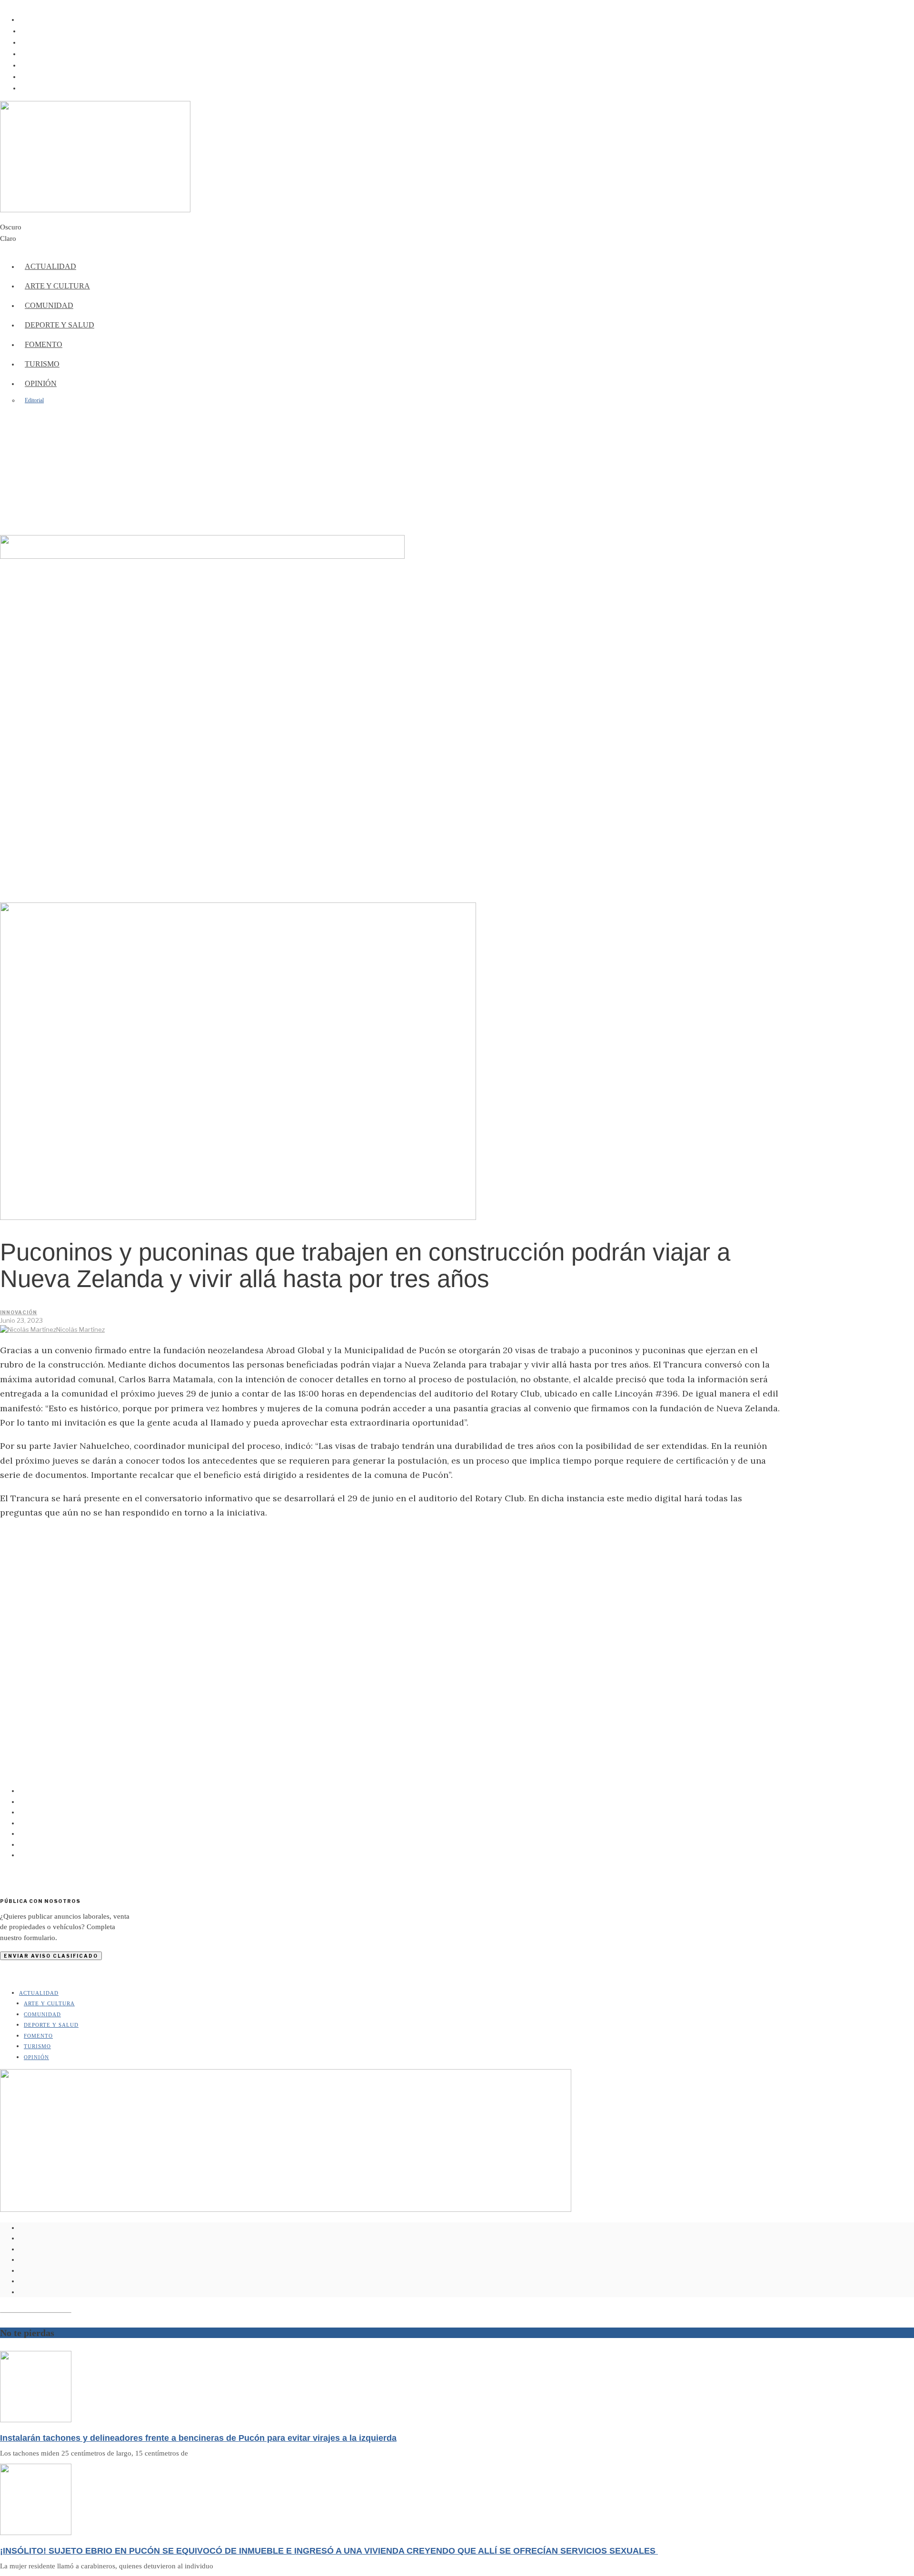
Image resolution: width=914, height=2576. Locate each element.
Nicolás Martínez (80, 1329)
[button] (457, 512)
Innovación (19, 1312)
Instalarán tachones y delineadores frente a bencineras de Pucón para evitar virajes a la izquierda (198, 2438)
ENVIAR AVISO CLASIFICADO (51, 1956)
